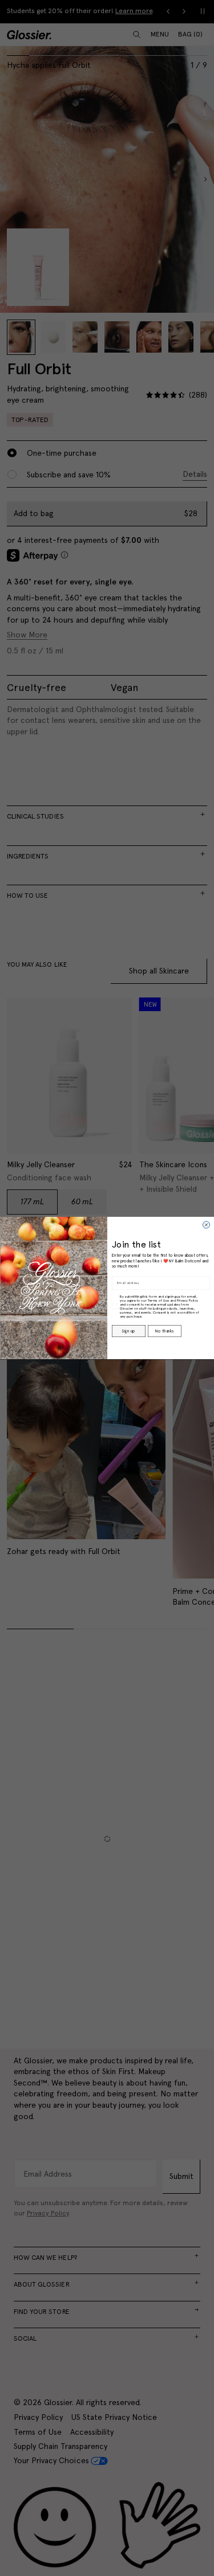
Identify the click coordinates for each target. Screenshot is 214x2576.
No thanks (164, 1331)
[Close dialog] (206, 1225)
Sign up (128, 1331)
